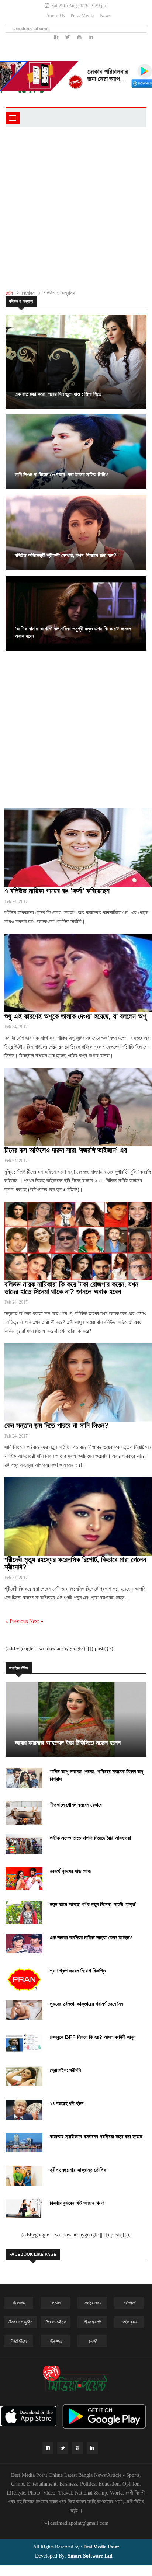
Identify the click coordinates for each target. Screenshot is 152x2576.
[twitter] (68, 37)
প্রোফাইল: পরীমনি (65, 2070)
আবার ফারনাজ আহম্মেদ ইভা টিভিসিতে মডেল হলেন (68, 1743)
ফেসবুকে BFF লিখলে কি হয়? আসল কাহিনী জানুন (93, 2037)
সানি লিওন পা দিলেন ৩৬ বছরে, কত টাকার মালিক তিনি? (62, 474)
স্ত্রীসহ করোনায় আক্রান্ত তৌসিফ (78, 2170)
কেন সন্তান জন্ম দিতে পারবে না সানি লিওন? (57, 1425)
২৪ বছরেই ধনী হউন (67, 2103)
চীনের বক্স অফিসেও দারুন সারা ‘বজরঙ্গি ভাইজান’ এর (66, 1150)
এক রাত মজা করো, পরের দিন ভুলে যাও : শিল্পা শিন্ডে (58, 394)
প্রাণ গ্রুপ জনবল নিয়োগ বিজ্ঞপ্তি (78, 1971)
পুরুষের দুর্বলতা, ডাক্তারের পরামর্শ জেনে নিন (86, 2004)
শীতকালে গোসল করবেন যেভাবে (76, 1805)
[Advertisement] (76, 207)
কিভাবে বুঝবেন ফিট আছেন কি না (77, 2203)
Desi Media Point (101, 2547)
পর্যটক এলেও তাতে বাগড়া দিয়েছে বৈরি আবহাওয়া (90, 1838)
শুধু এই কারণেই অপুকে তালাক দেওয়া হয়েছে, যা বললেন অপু (75, 1016)
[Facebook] (57, 37)
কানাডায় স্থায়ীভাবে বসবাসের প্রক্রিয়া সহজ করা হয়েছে (96, 2137)
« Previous (17, 1621)
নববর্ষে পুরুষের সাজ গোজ (70, 1871)
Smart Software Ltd (89, 2556)
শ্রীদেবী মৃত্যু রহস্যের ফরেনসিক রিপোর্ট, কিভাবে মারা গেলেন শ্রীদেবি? (75, 1563)
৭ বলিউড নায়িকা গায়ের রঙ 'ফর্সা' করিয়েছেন (57, 891)
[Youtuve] (80, 37)
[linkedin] (91, 37)
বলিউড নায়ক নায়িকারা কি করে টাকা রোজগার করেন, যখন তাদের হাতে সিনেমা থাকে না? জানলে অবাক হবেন (71, 1288)
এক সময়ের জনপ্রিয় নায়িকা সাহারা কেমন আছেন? (91, 1937)
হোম (9, 293)
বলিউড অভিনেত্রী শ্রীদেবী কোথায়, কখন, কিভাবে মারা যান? (66, 555)
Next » (36, 1621)
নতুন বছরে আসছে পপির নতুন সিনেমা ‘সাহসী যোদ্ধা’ (93, 1904)
